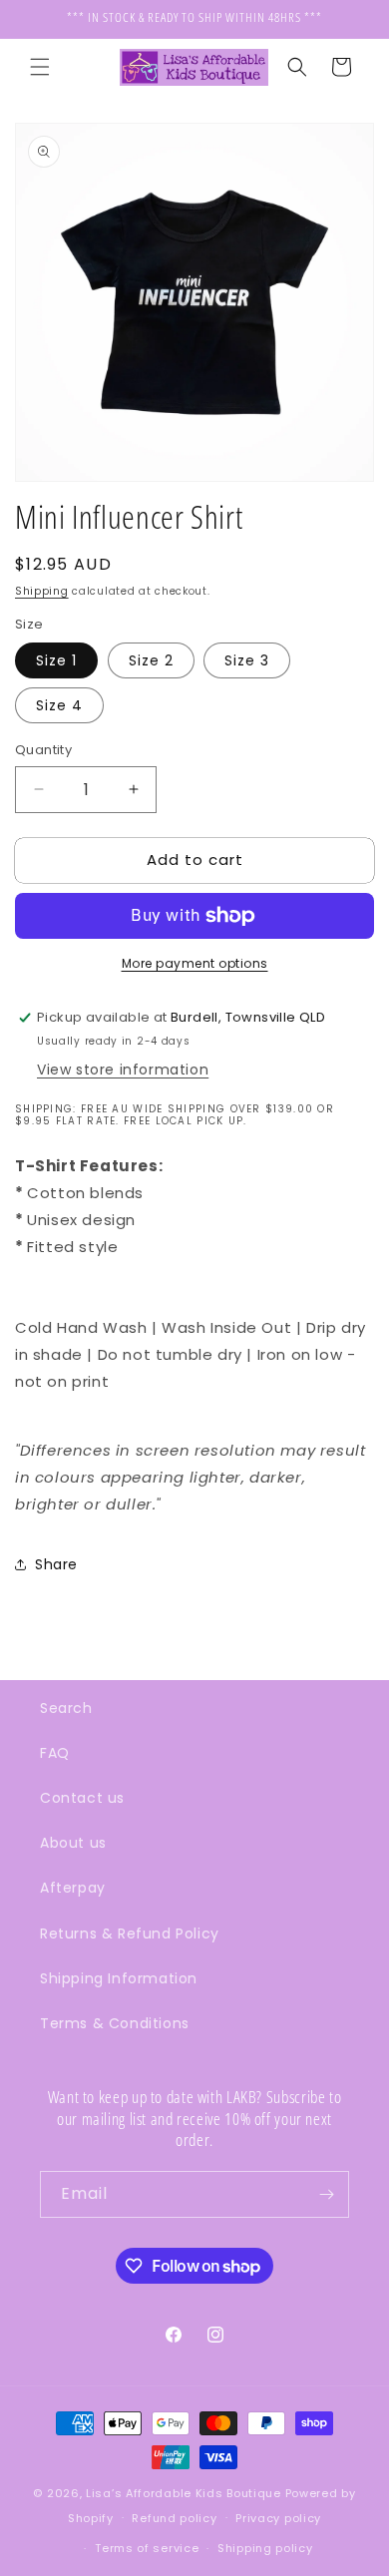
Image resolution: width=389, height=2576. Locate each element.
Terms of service (147, 2548)
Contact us (82, 1798)
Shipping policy (265, 2548)
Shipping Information (119, 1978)
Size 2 (151, 660)
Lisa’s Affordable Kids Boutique (185, 2493)
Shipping (42, 591)
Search (66, 1708)
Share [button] (56, 1564)
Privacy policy (278, 2518)
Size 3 (247, 660)
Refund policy (174, 2518)
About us (73, 1843)
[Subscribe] (326, 2194)
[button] (40, 67)
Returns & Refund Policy (130, 1933)
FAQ (55, 1753)
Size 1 (56, 660)
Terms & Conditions (115, 2023)
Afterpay (73, 1888)
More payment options (195, 963)
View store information (123, 1070)
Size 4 (59, 705)
